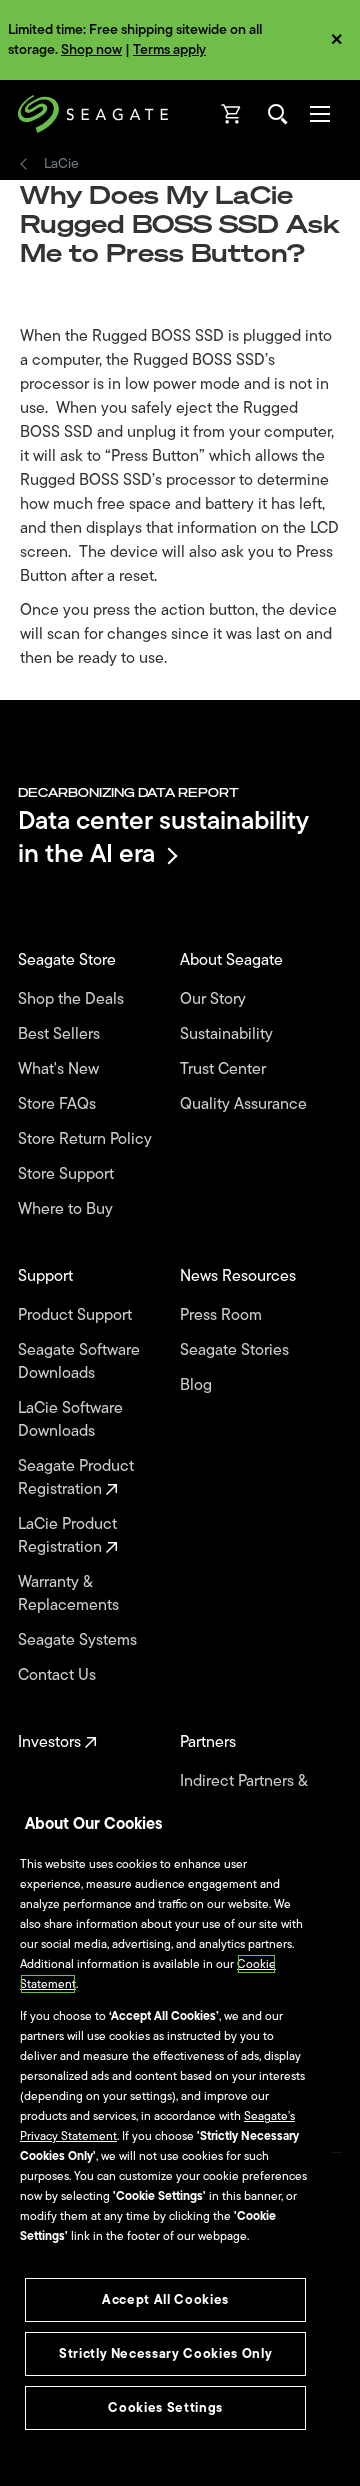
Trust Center (225, 1069)
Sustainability (228, 1034)
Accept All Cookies (165, 2299)
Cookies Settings (165, 2407)
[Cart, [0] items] (232, 114)
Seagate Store (69, 960)
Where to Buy (67, 1209)
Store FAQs (59, 1104)
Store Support (68, 1174)
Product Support (77, 1315)
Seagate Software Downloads (79, 1362)
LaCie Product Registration (67, 1536)
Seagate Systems (79, 1640)
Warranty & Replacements (70, 1594)
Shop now (91, 49)
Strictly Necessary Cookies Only (165, 2353)
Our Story (215, 999)
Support (47, 1276)
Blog (198, 1385)
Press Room (223, 1315)
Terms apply (169, 49)
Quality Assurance (245, 1104)
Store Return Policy (87, 1139)
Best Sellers (61, 1034)
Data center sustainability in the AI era (163, 836)
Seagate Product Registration (76, 1478)
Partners (210, 1742)
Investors (51, 1742)
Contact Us (59, 1675)
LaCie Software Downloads (70, 1420)
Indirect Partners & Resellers (243, 1793)
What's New (60, 1069)
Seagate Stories (236, 1350)
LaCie (61, 164)
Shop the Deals (75, 999)
